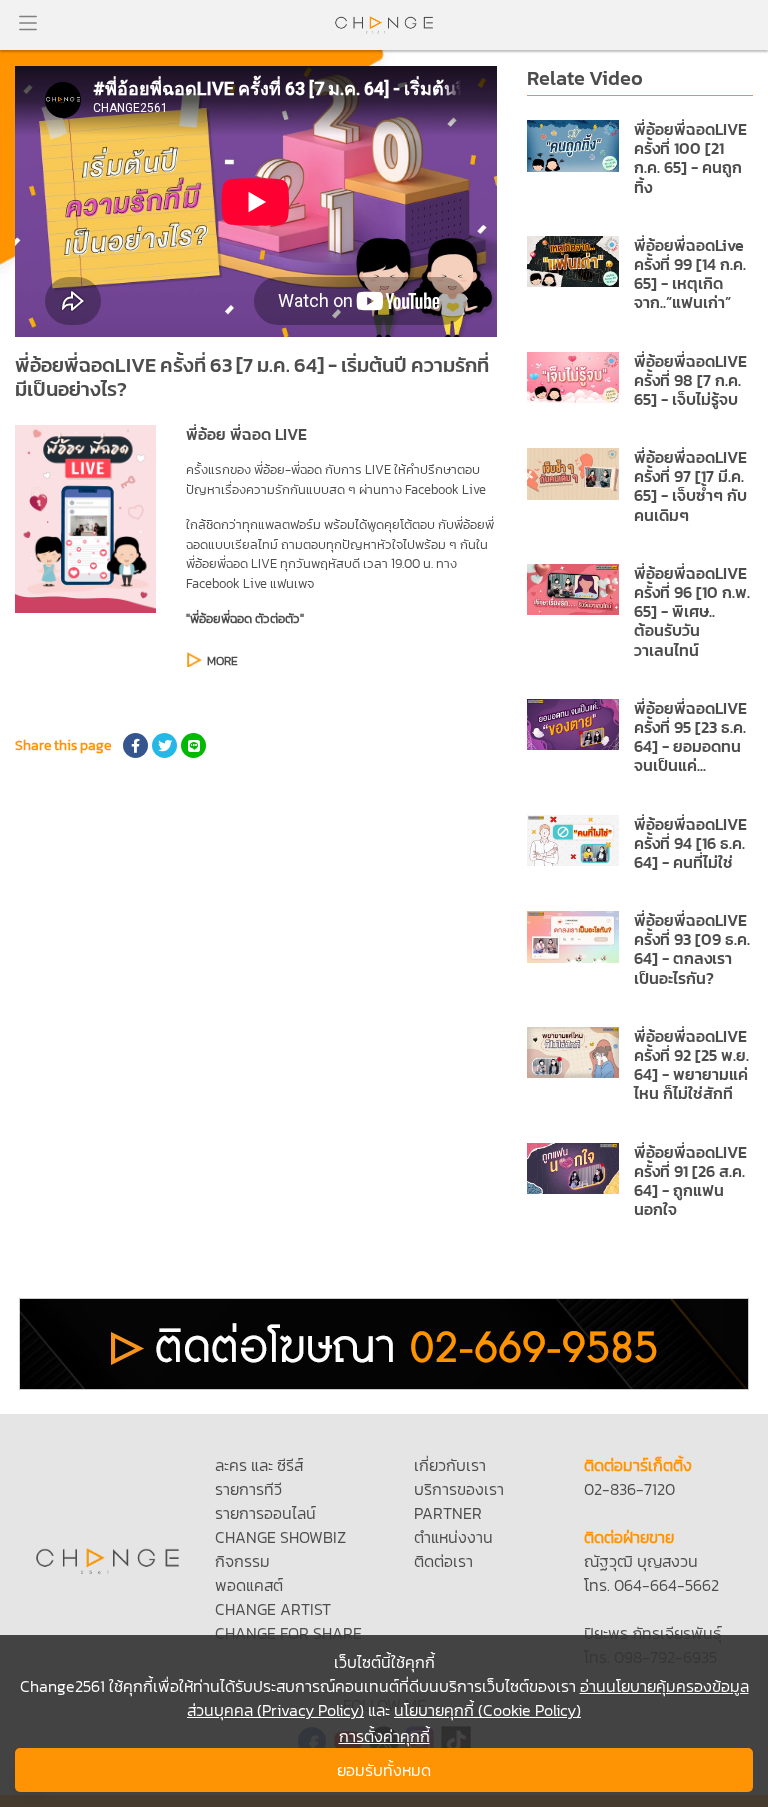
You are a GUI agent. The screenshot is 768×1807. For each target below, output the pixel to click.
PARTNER (448, 1513)
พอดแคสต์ (249, 1585)
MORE (222, 661)
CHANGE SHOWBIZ (280, 1537)
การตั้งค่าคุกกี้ (384, 1736)
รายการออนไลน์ (265, 1513)
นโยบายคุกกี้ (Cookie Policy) (487, 1710)
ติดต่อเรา (443, 1561)
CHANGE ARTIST (273, 1609)
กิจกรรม (242, 1561)
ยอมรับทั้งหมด (384, 1770)
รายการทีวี (248, 1489)
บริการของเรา (459, 1489)
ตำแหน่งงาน (453, 1537)
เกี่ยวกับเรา (450, 1465)
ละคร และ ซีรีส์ (259, 1465)
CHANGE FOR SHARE (288, 1633)
